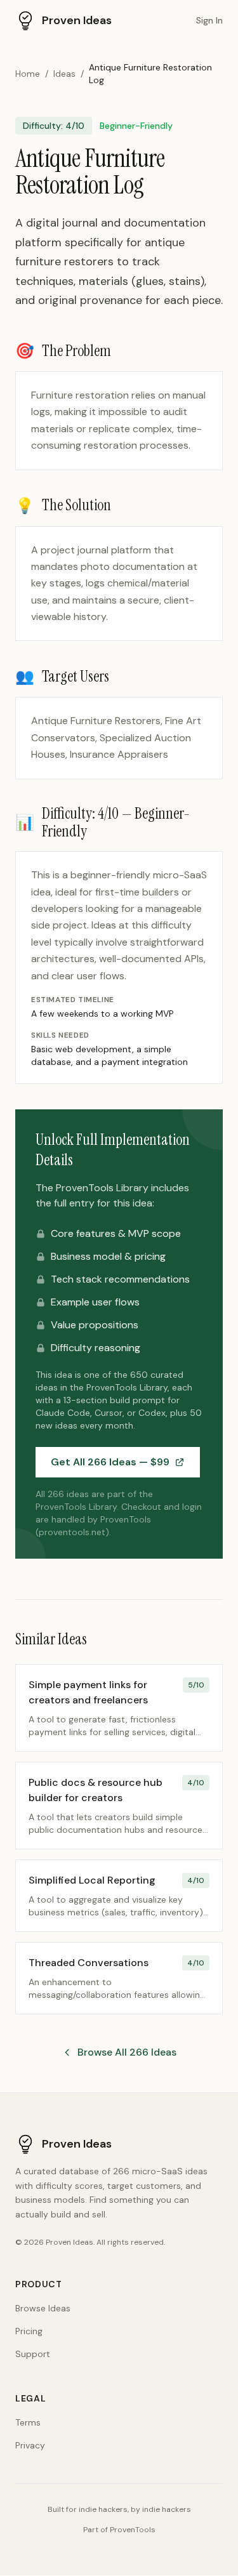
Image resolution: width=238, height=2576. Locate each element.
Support (33, 2354)
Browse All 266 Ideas (127, 2052)
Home (28, 74)
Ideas (64, 74)
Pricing (29, 2331)
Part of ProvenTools (119, 2530)
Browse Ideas (43, 2308)
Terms (28, 2422)
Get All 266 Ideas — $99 (110, 1462)
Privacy (30, 2445)
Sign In (209, 20)
